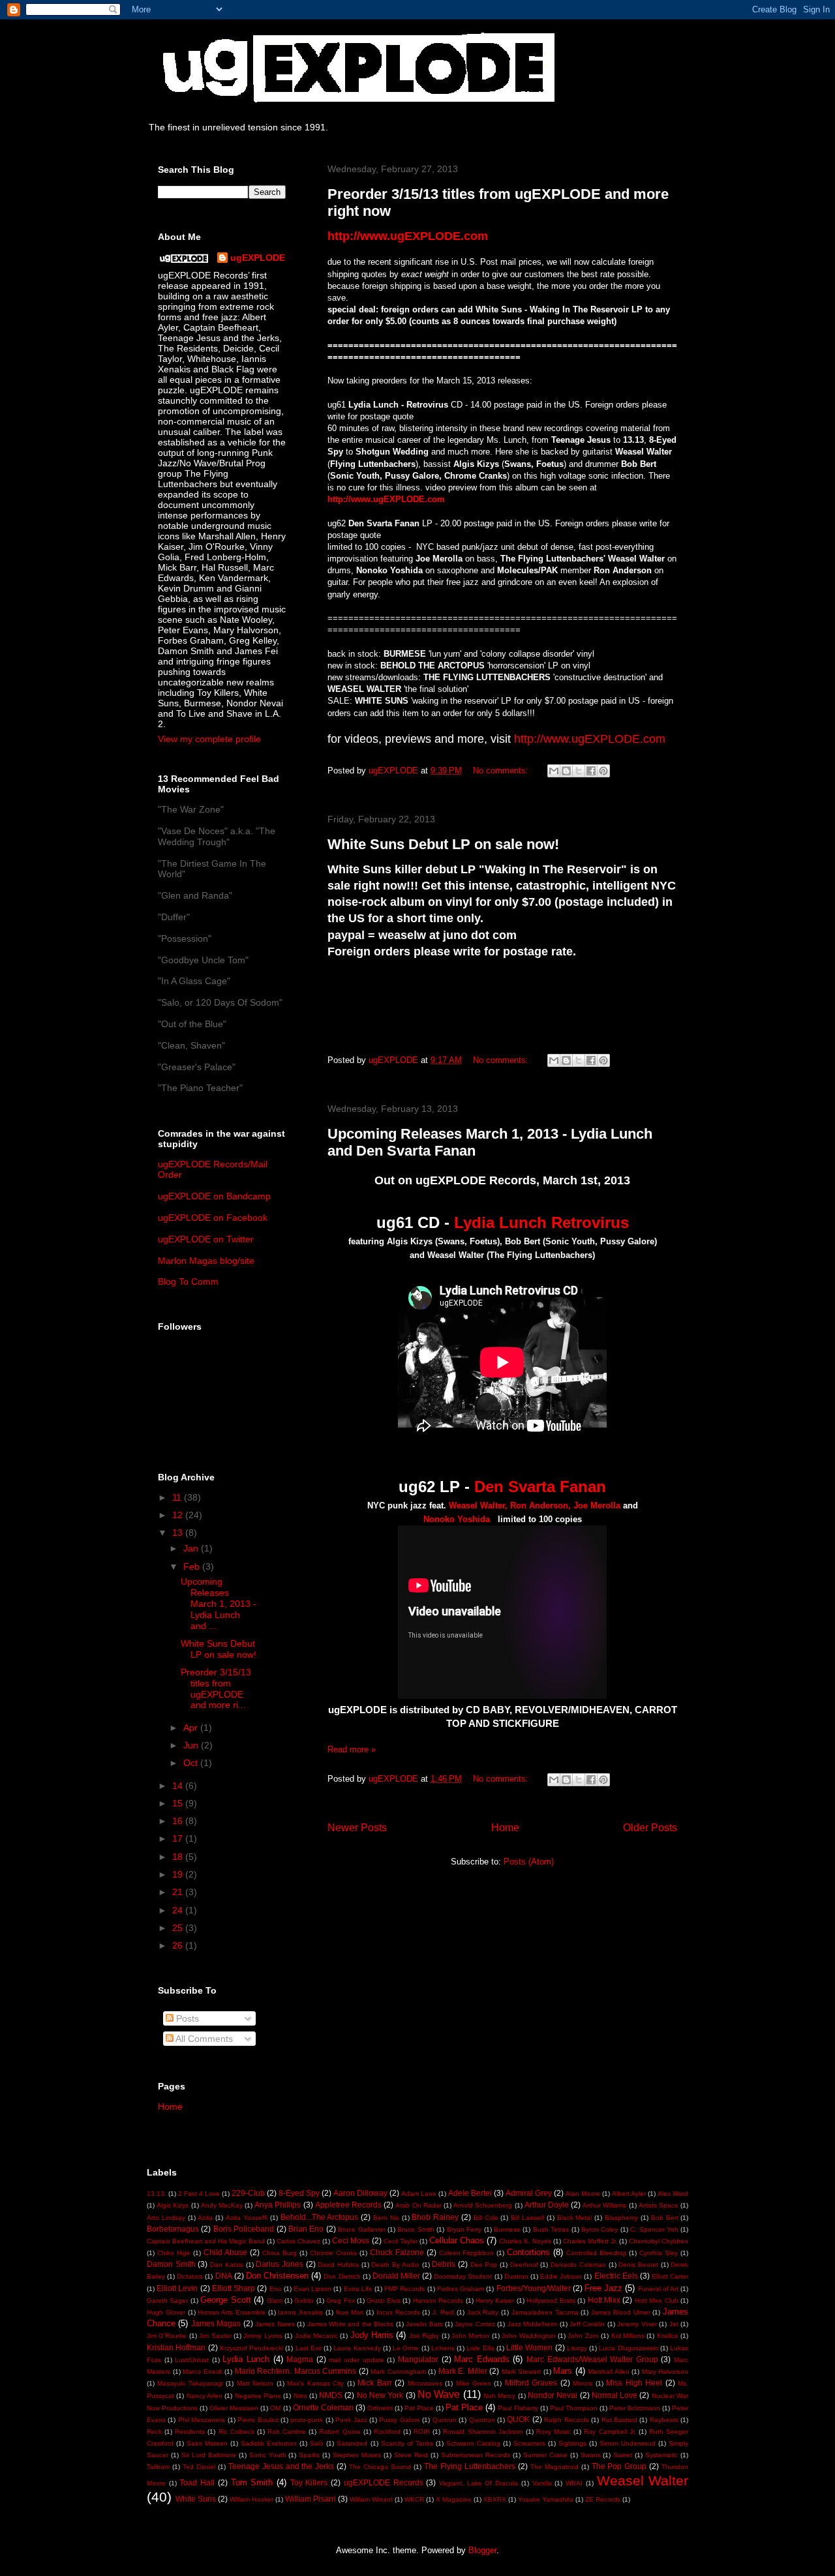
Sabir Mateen (207, 2443)
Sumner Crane (545, 2455)
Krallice (668, 2336)
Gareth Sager (167, 2300)
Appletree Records (348, 2205)
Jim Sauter (215, 2336)
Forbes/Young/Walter (534, 2288)
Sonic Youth (268, 2455)
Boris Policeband (244, 2229)
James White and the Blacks (351, 2324)
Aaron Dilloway (360, 2193)
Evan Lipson (312, 2289)
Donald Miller (396, 2276)
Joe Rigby (424, 2336)
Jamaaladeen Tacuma (545, 2312)
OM (275, 2408)
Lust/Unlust (192, 2360)
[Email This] (554, 771)
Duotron (516, 2276)
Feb (193, 1566)
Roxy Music (554, 2432)
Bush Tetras (551, 2229)
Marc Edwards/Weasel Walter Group (592, 2359)
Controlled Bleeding (596, 2253)
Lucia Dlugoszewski (628, 2348)
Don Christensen (277, 2276)
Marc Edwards (482, 2359)
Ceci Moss (351, 2240)
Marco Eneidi (203, 2372)
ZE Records (603, 2499)
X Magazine (454, 2499)
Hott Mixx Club (657, 2300)
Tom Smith (252, 2482)
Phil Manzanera (202, 2420)
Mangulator (418, 2359)
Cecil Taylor (401, 2241)
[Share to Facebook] (591, 771)
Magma (300, 2359)
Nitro (300, 2396)
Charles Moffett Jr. (590, 2241)
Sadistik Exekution (269, 2443)
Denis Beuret (638, 2265)
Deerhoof (524, 2265)
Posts (186, 2018)
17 (179, 1838)
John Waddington (528, 2336)
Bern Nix (386, 2218)
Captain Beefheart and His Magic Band (206, 2241)
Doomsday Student (463, 2276)
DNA (224, 2276)
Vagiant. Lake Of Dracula (478, 2483)
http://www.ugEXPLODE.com (386, 499)
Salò (317, 2443)
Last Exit (309, 2348)
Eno (276, 2289)
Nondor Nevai (553, 2395)
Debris (444, 2264)
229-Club (248, 2193)
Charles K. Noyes (525, 2241)
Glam (275, 2300)
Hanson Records (438, 2300)
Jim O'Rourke (167, 2336)
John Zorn (583, 2336)
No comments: (502, 771)
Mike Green (474, 2383)
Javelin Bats (424, 2324)
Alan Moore (583, 2194)
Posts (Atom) (529, 1862)
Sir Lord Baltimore (209, 2455)
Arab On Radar (418, 2205)
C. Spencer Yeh (654, 2229)
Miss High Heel (634, 2383)
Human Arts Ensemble (232, 2312)
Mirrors (583, 2383)
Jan (192, 1548)
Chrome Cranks (333, 2253)
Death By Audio (395, 2265)
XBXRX (495, 2499)
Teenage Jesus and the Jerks (281, 2466)
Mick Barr (374, 2383)
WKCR (414, 2499)
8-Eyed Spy (299, 2193)
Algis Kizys (173, 2205)
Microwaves (425, 2383)
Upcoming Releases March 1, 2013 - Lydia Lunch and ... (219, 1603)
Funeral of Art (658, 2289)
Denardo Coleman (578, 2265)
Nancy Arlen (205, 2396)
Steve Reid (411, 2455)
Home (505, 1828)
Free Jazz (603, 2288)
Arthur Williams (604, 2205)
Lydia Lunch (246, 2359)
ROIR (422, 2432)
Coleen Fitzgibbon (467, 2253)
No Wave (439, 2394)
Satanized (352, 2443)
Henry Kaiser (495, 2300)
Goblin (304, 2300)
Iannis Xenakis (300, 2312)
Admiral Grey (529, 2193)
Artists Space (659, 2205)
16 (179, 1821)
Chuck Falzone (397, 2252)
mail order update (356, 2360)
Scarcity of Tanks (407, 2443)
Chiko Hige (174, 2253)
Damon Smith (171, 2264)
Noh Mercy (499, 2396)
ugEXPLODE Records (384, 2482)
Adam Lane (419, 2194)
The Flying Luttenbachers (470, 2466)
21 (179, 1892)
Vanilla (542, 2483)
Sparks (309, 2455)
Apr (192, 1728)
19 (179, 1874)
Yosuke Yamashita (546, 2499)
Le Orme (406, 2348)
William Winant (371, 2499)
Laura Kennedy (357, 2348)
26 (179, 1945)
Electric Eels (616, 2276)
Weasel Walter (643, 2480)
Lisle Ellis (480, 2348)
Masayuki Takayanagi (190, 2383)
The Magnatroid (554, 2467)
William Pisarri (311, 2499)
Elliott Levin (177, 2288)
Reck (154, 2432)
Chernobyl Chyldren (659, 2241)
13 (179, 1533)
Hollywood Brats (551, 2300)
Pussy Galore (399, 2420)
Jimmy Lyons (263, 2336)
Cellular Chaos (457, 2240)
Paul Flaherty (518, 2408)
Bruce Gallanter (361, 2229)
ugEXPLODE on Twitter (206, 1239)
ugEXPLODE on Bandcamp (214, 1196)
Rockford (387, 2432)
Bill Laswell (527, 2218)
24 (179, 1910)
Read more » (352, 1749)
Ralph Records (566, 2420)
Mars (563, 2371)
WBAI (574, 2483)
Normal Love (615, 2395)
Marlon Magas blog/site (206, 1261)
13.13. (157, 2194)
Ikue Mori (350, 2312)
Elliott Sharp (234, 2288)
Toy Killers (309, 2482)
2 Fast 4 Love (199, 2194)
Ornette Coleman (323, 2407)
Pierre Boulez (258, 2420)
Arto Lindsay (166, 2218)
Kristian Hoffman (176, 2347)
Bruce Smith (416, 2229)
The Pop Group (619, 2466)
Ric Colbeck (236, 2432)
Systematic (661, 2455)
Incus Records (398, 2312)
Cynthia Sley (659, 2253)
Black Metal (575, 2218)
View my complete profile (209, 739)
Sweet (623, 2455)
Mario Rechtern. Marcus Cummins (296, 2371)
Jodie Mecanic (316, 2336)
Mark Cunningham (398, 2372)
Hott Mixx (604, 2300)
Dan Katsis (227, 2265)
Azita (205, 2218)
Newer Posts (357, 1828)
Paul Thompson (574, 2408)
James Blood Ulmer (621, 2312)
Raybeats (664, 2420)
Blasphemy (621, 2218)
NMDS (331, 2395)
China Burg (280, 2253)
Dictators (190, 2276)
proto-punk (307, 2420)
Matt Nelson (255, 2383)
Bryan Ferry (464, 2229)
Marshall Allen (609, 2372)
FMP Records (404, 2289)
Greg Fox (340, 2300)
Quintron (482, 2420)
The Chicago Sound (380, 2467)
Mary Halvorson (665, 2372)
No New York (380, 2395)
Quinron (445, 2420)
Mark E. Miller (463, 2371)
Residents (190, 2432)
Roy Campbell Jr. (610, 2432)
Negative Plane (258, 2396)
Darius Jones (280, 2264)
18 (179, 1857)
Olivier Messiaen (234, 2408)
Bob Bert (665, 2218)
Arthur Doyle (547, 2205)
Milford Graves (531, 2383)
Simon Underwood (628, 2443)
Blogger (482, 2550)
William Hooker (251, 2499)
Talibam (158, 2467)
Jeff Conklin (587, 2324)
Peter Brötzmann (635, 2408)
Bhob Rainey (435, 2217)
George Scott (225, 2300)
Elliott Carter (670, 2276)
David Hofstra (338, 2265)
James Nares (275, 2324)
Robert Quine (340, 2432)
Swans (591, 2455)
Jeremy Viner (637, 2324)
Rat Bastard (619, 2420)
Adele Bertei (470, 2193)
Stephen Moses (357, 2455)
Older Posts (650, 1828)
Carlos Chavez (298, 2241)
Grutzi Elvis (383, 2300)
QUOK (518, 2419)
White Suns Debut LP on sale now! (443, 844)
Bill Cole (486, 2218)
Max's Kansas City (315, 2383)
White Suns (196, 2499)
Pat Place (419, 2408)
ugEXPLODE (258, 258)
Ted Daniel (199, 2467)
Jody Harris (372, 2335)
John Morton (470, 2336)
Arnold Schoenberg (483, 2205)
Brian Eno (306, 2229)
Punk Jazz (351, 2420)
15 (179, 1803)
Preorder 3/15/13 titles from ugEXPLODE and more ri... (216, 1688)
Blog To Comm (188, 1281)
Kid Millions (628, 2336)
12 (179, 1515)
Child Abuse (225, 2252)
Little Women (529, 2347)
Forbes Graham (461, 2289)
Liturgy (577, 2348)
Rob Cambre (287, 2432)
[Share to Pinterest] (603, 771)
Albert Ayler (629, 2194)
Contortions (528, 2252)
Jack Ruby (483, 2312)
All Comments (203, 2039)
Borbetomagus (173, 2229)
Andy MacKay (222, 2205)
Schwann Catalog (473, 2443)
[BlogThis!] (566, 771)
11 (178, 1497)
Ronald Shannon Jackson (483, 2432)
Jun (192, 1745)
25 (179, 1928)
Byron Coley (600, 2229)
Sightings (572, 2443)
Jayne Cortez (475, 2324)
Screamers (529, 2443)
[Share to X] (579, 771)
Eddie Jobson (561, 2276)
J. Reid (443, 2312)
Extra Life (358, 2289)
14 (179, 1786)
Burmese (507, 2229)
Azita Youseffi (247, 2218)
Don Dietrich (342, 2276)
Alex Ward (673, 2194)
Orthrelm (380, 2408)
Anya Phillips (278, 2205)
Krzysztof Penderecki (251, 2348)
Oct (192, 1763)
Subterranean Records (476, 2455)
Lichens (443, 2348)
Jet (674, 2324)
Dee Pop (484, 2265)
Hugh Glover (166, 2312)
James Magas (216, 2323)
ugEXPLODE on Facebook (213, 1218)
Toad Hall (197, 2482)
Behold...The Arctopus (320, 2217)
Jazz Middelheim (532, 2324)
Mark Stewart (522, 2372)
